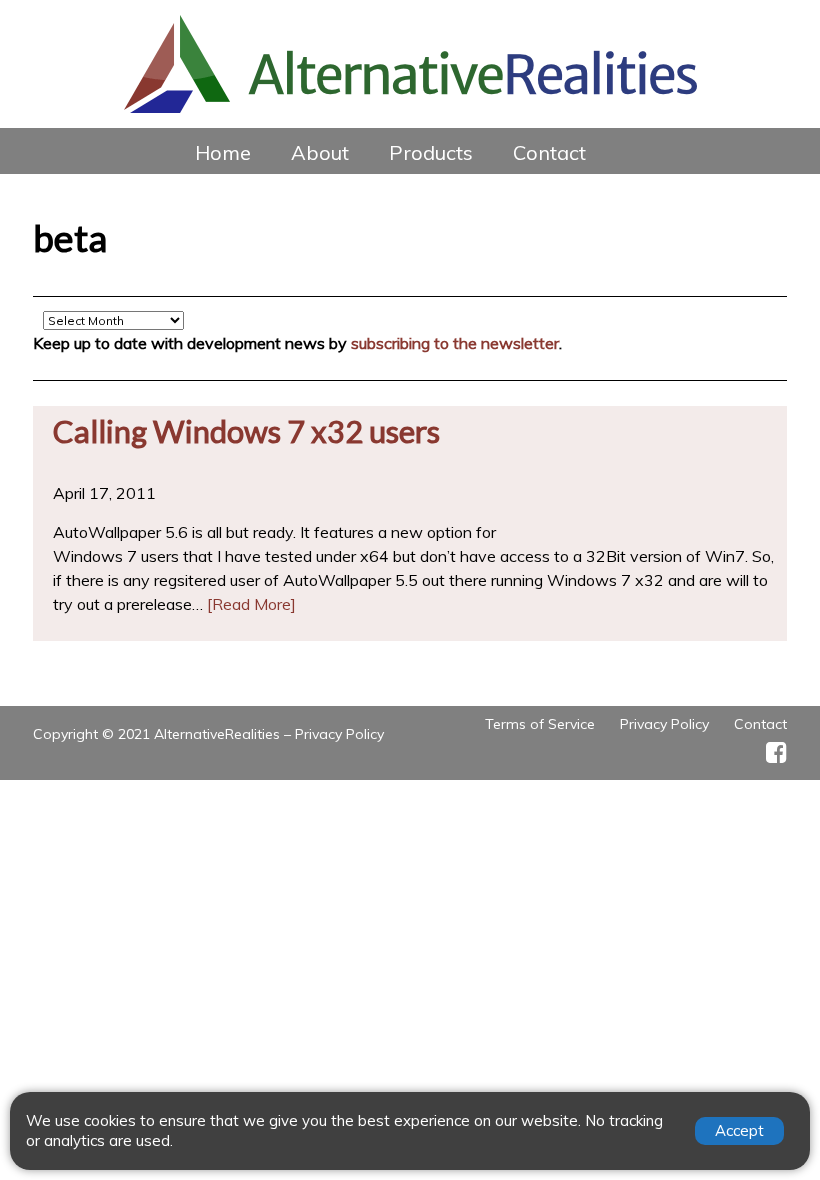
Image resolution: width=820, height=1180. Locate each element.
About (320, 152)
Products (431, 152)
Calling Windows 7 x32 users (246, 431)
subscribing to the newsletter (455, 343)
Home (223, 152)
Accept (739, 1130)
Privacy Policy (339, 734)
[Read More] (251, 604)
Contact (549, 152)
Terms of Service (540, 724)
